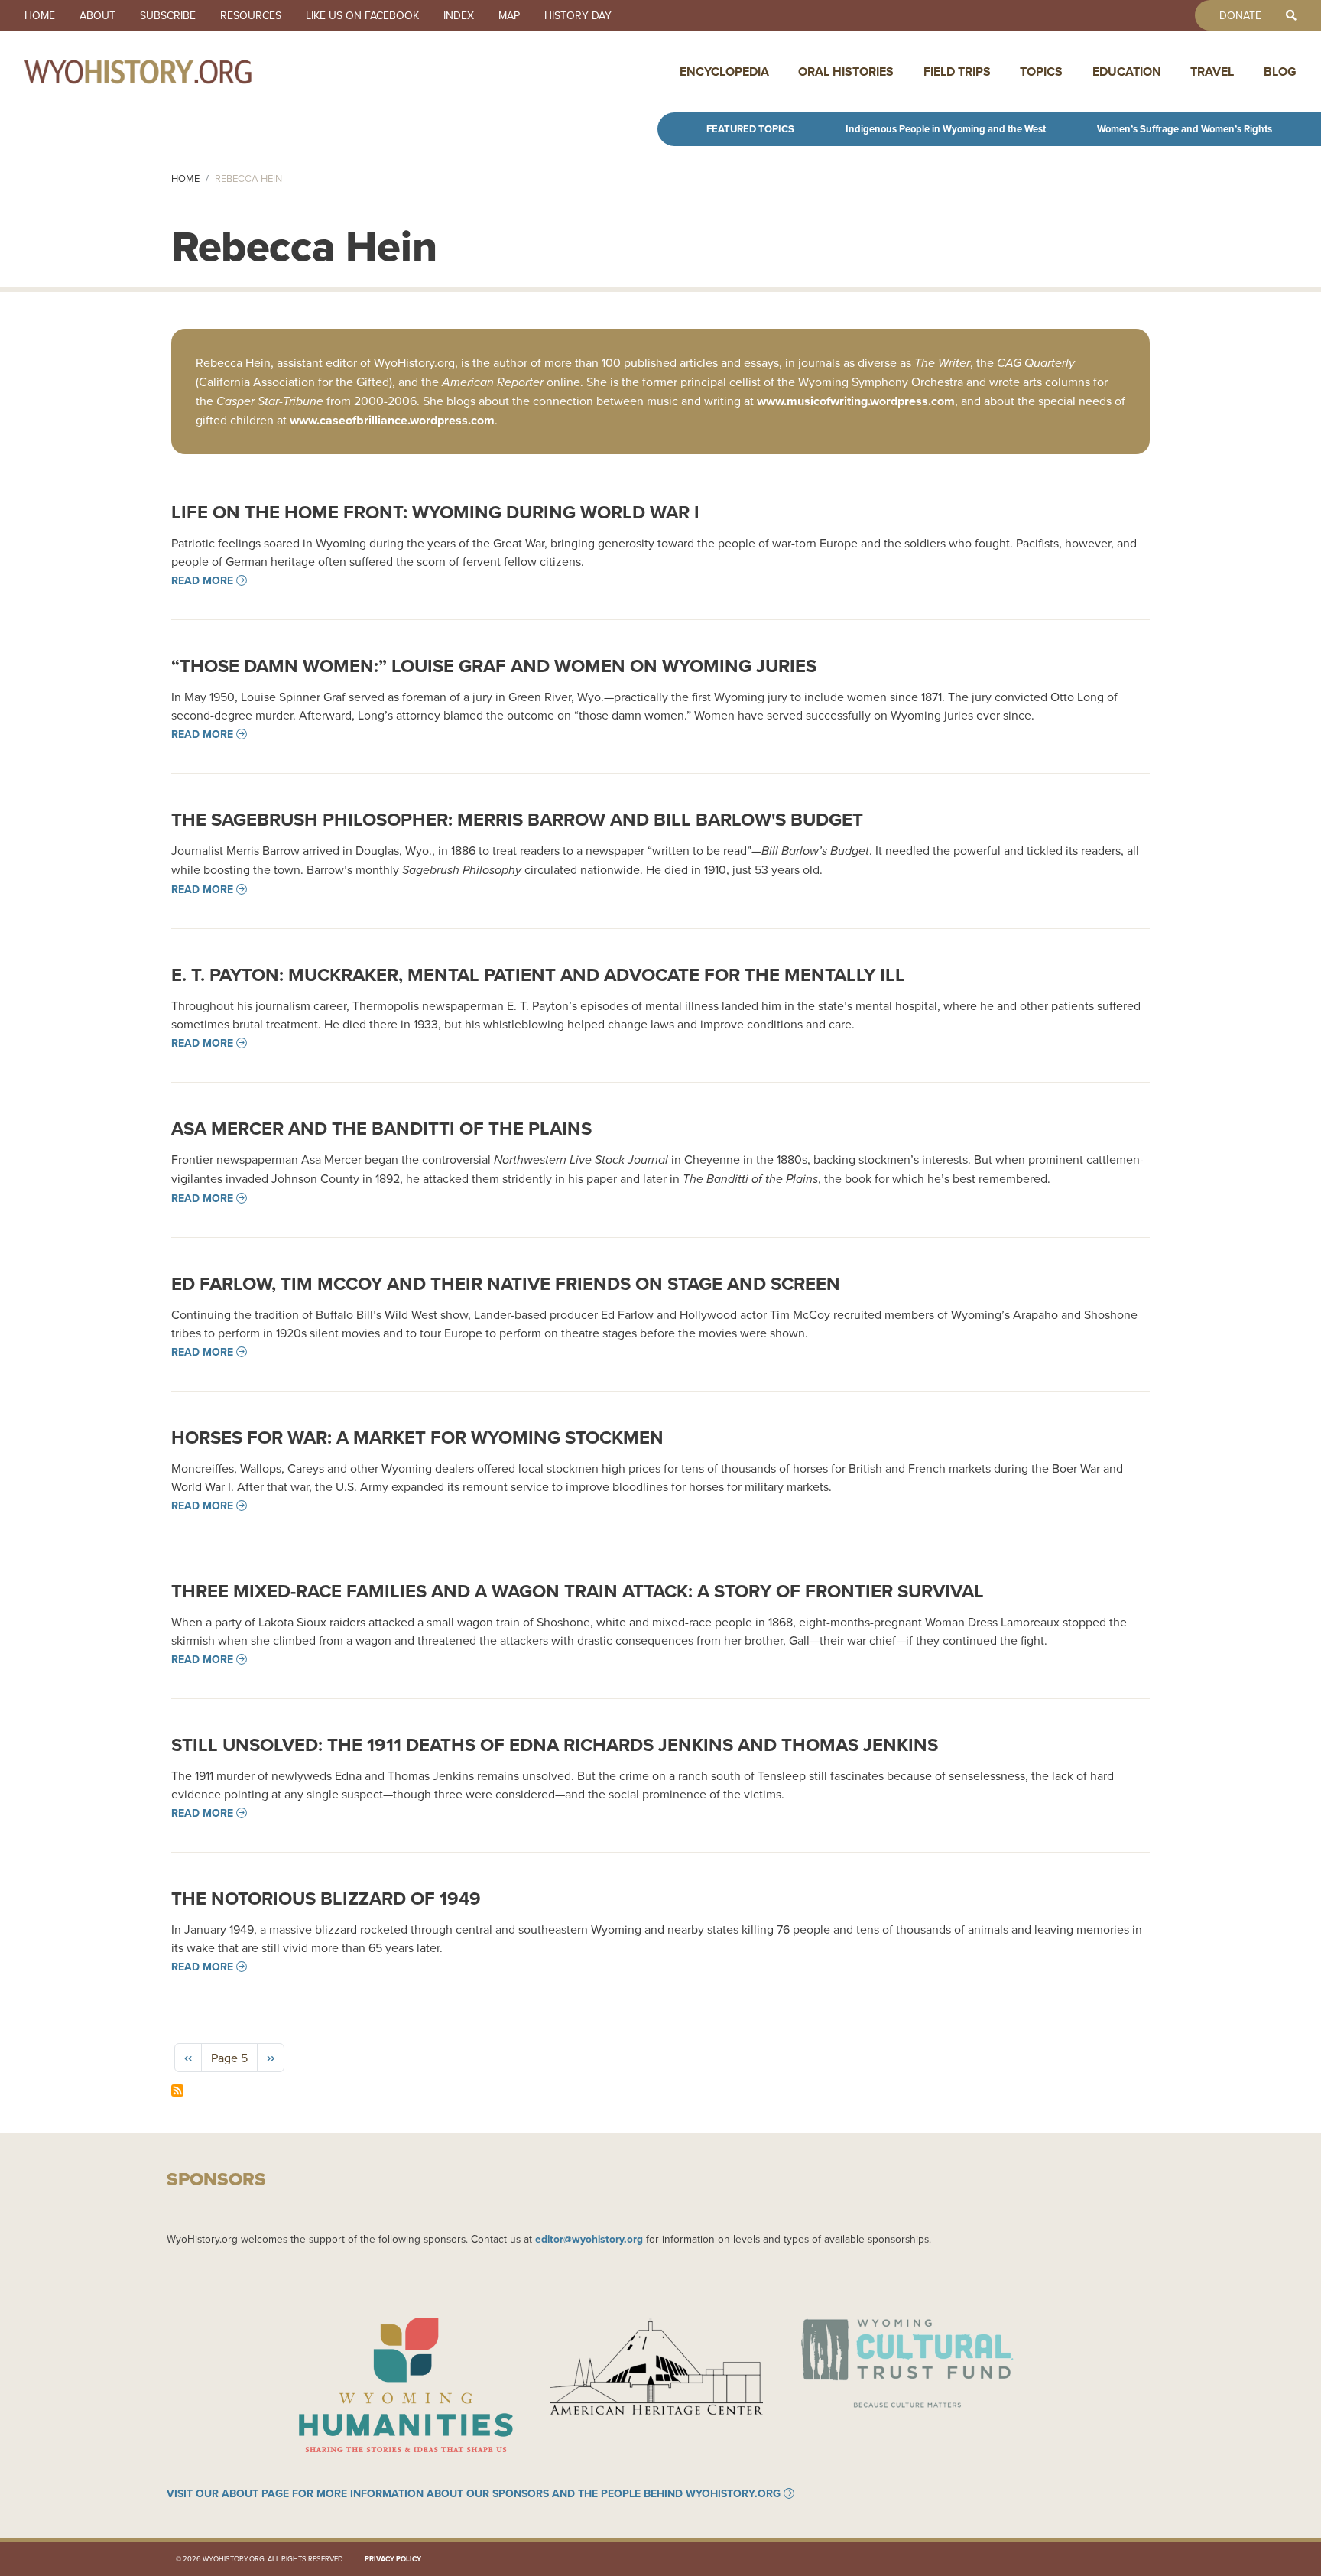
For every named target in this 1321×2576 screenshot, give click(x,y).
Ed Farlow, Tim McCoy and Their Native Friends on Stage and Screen (506, 1283)
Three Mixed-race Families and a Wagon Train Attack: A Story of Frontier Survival (578, 1591)
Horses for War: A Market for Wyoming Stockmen (417, 1437)
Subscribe (168, 15)
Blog (1280, 71)
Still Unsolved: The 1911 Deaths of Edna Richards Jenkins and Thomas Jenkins (555, 1744)
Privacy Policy (393, 2559)
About (97, 15)
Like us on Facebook (362, 15)
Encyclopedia (724, 71)
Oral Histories (846, 71)
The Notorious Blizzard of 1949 (326, 1898)
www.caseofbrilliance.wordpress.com (392, 420)
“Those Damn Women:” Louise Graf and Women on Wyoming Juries (494, 666)
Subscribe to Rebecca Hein (177, 2090)
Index (459, 15)
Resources (251, 15)
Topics (1041, 71)
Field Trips (957, 71)
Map (509, 15)
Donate (1240, 15)
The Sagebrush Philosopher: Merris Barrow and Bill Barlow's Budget (517, 819)
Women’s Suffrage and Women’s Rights (1185, 129)
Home (40, 15)
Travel (1212, 71)
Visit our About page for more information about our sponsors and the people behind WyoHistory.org (474, 2493)
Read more (202, 580)
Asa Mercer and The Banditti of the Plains (381, 1128)
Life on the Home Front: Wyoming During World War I (435, 512)
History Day (578, 15)
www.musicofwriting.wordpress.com (856, 401)
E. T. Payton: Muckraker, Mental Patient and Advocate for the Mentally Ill (538, 975)
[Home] (171, 71)
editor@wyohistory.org (589, 2239)
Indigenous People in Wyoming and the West (946, 129)
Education (1127, 71)
